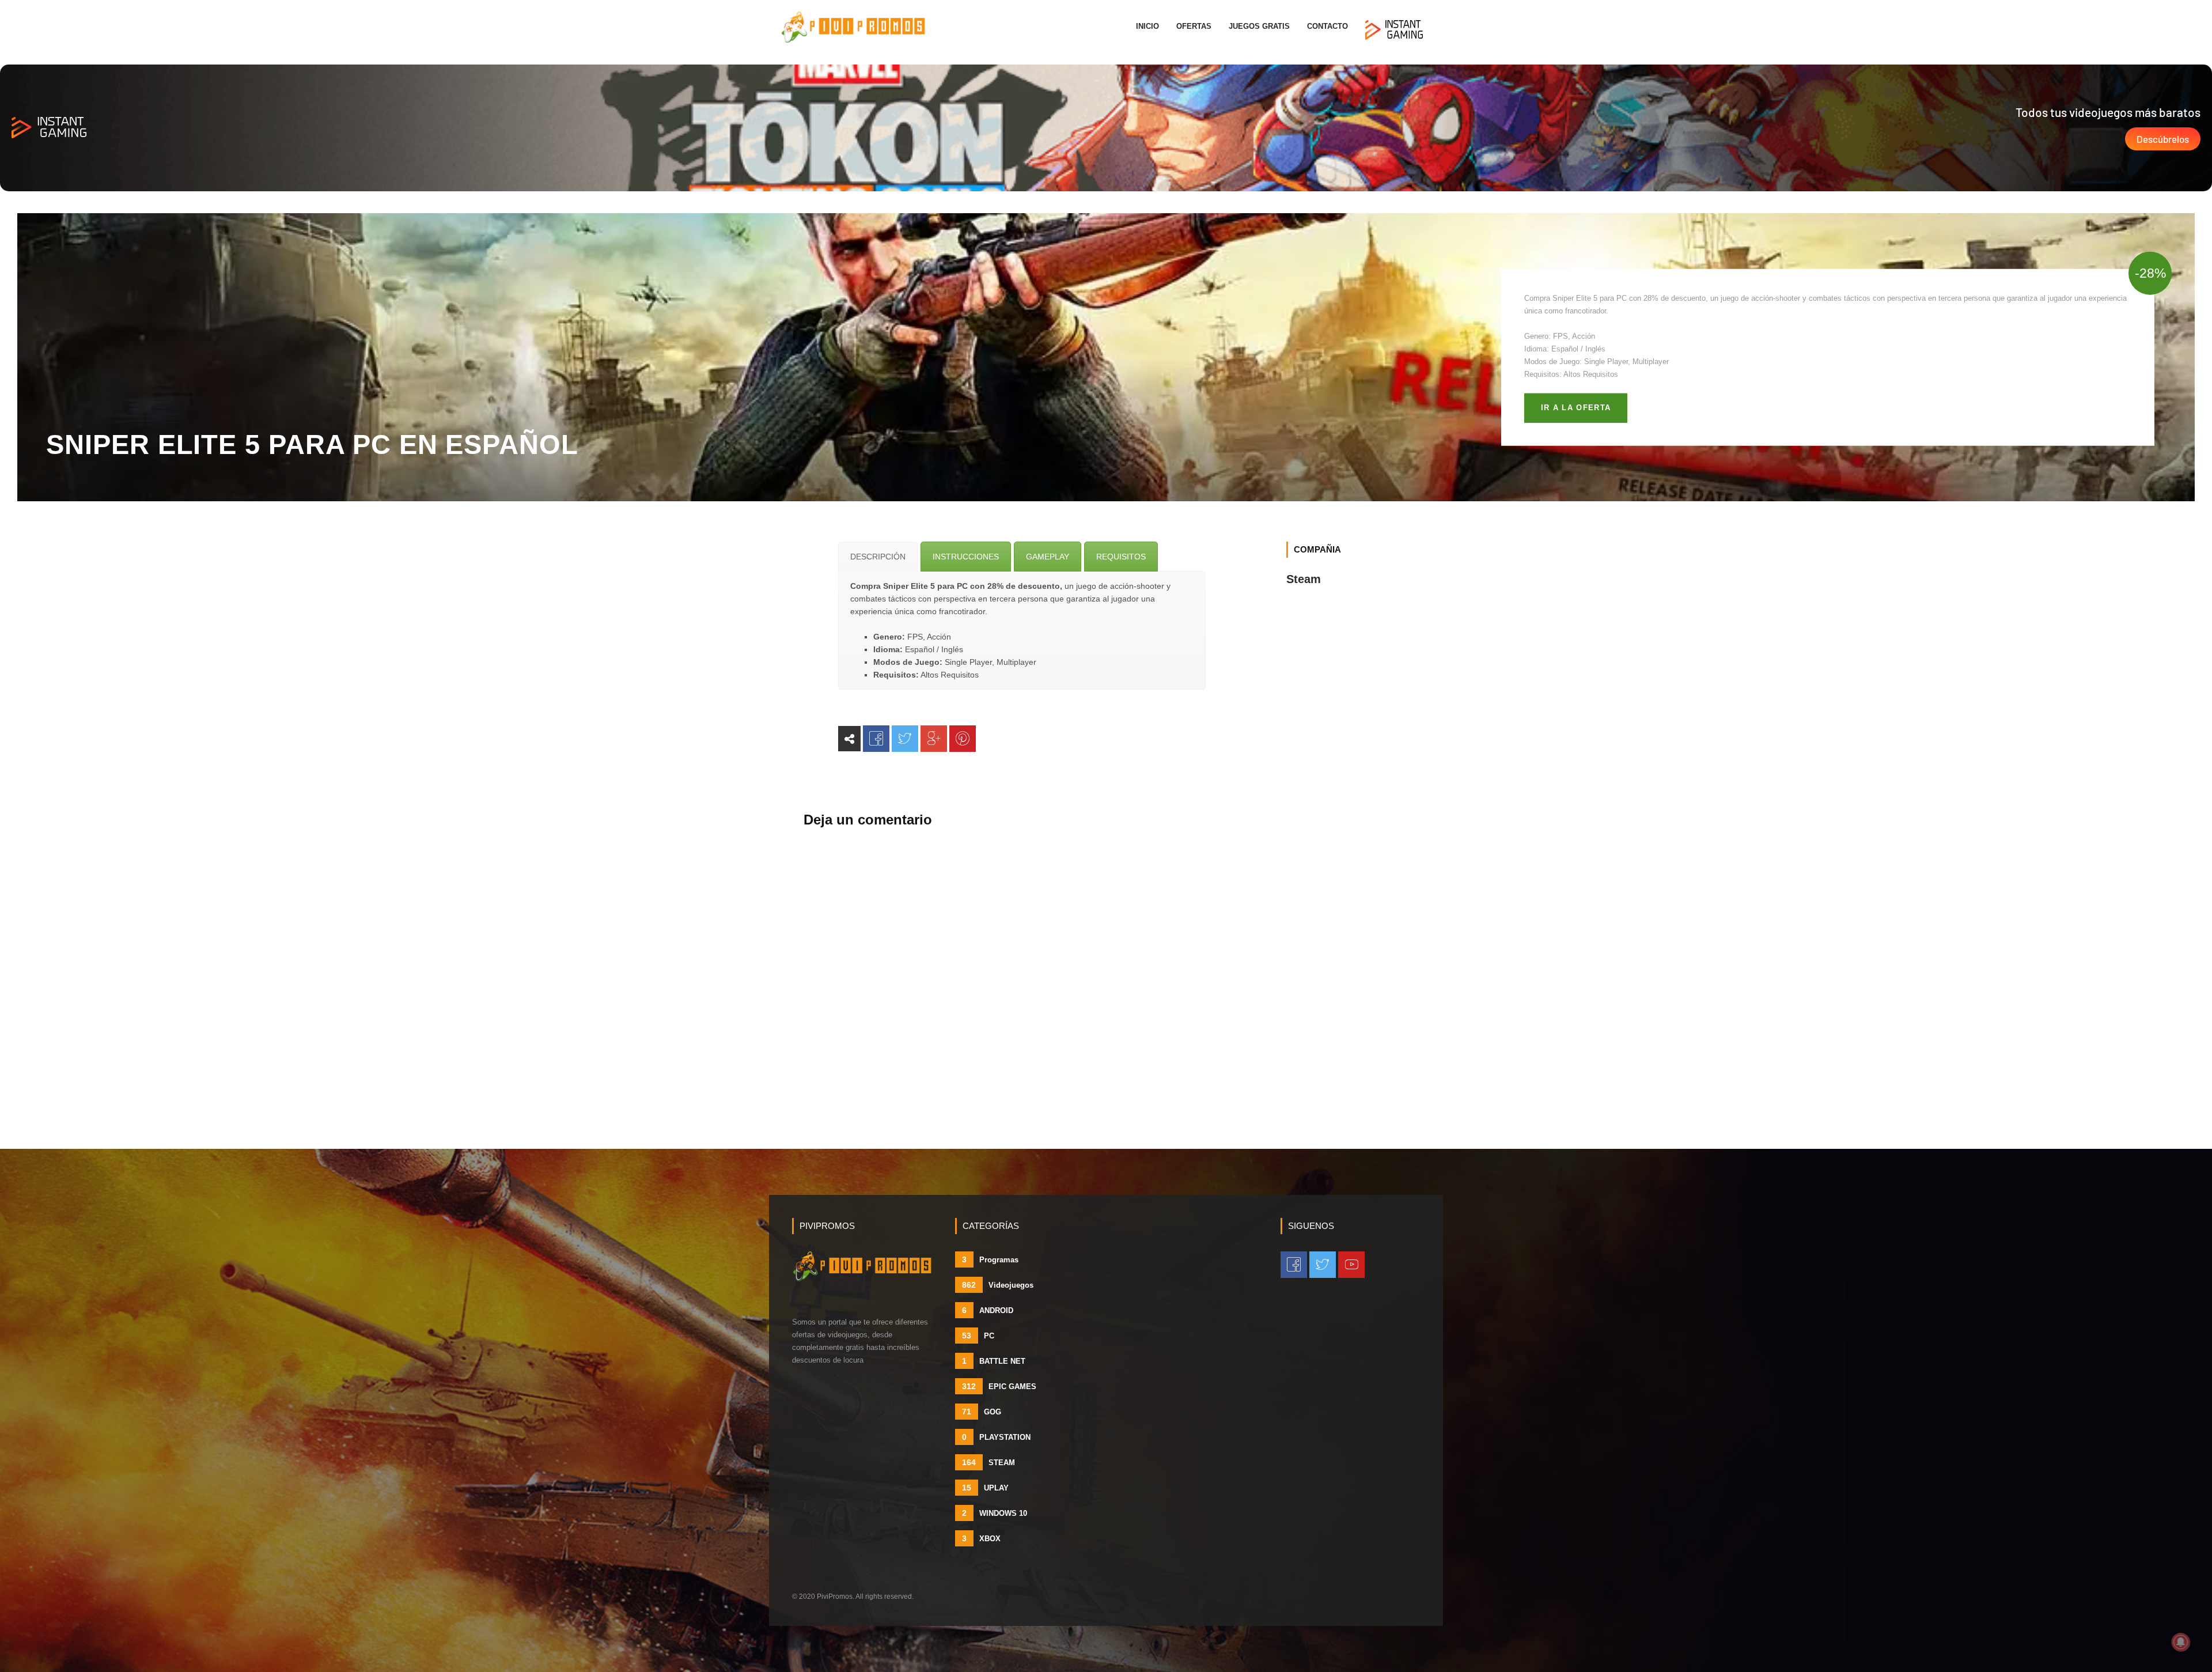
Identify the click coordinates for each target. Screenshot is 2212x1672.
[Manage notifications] (2181, 1642)
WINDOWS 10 (995, 1513)
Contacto (1327, 26)
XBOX (981, 1538)
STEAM (988, 1462)
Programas (990, 1259)
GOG (982, 1412)
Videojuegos (998, 1285)
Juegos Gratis (1259, 26)
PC (978, 1336)
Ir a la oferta (1576, 408)
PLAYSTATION (996, 1437)
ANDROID (988, 1310)
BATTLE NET (994, 1361)
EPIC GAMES (999, 1386)
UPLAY (985, 1488)
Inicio (1147, 26)
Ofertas (1194, 26)
